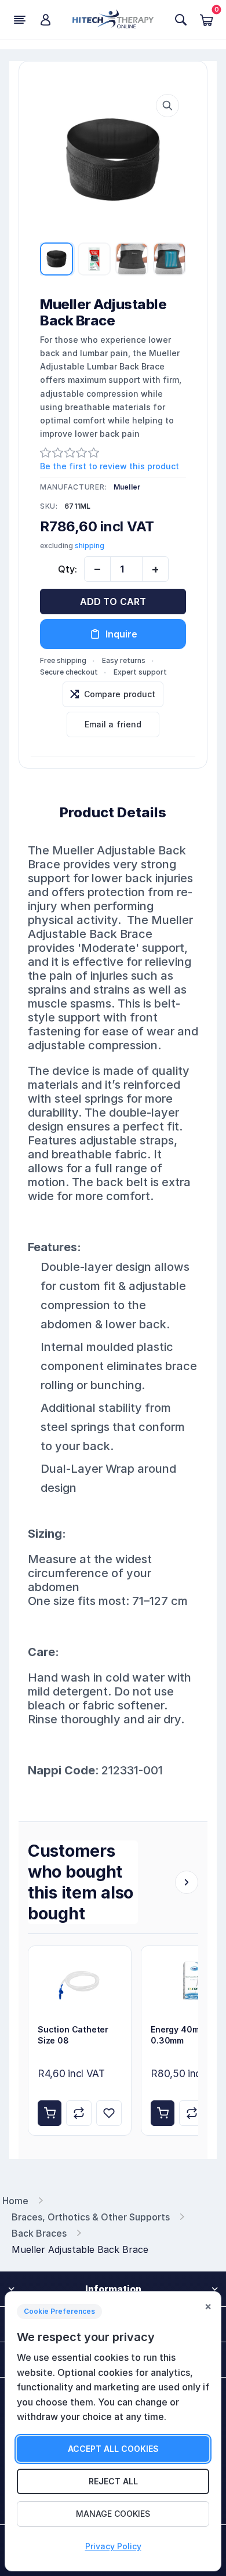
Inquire (121, 634)
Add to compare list (79, 2113)
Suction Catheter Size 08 (73, 2035)
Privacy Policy (113, 2546)
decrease (97, 569)
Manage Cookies (113, 2514)
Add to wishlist (109, 2113)
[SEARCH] (181, 20)
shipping (90, 546)
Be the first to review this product (110, 466)
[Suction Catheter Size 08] (80, 1981)
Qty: (68, 569)
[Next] (187, 1882)
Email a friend (113, 724)
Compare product (120, 694)
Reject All (113, 2481)
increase (155, 569)
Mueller (127, 487)
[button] (167, 106)
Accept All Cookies (113, 2449)
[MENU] (20, 20)
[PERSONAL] (45, 20)
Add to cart (113, 602)
